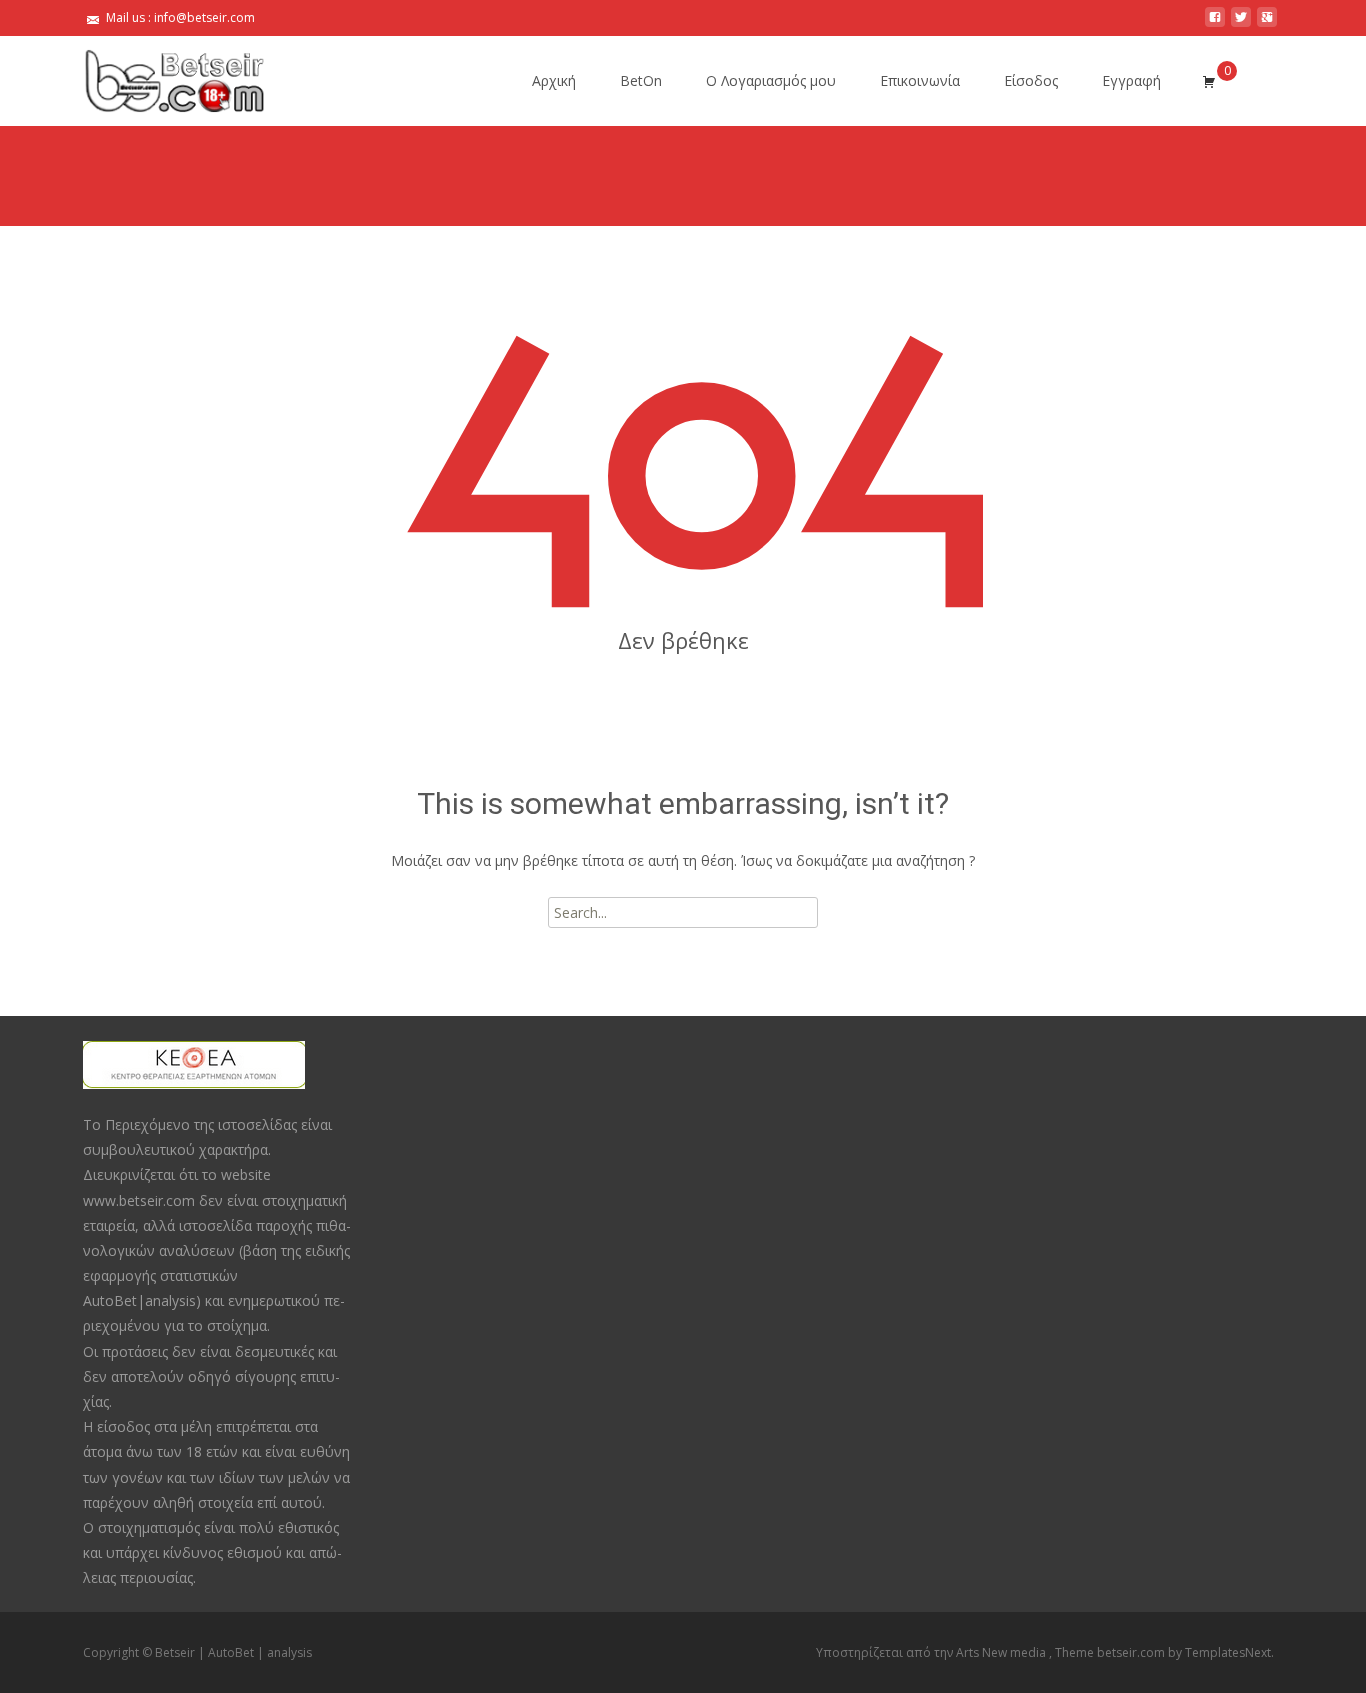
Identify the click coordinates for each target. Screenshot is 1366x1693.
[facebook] (1215, 24)
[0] (1209, 81)
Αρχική (554, 80)
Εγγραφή (1131, 80)
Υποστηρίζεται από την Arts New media (932, 1652)
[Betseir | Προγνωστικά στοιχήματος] (158, 76)
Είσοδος (1031, 80)
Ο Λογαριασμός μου (771, 80)
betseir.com (1132, 1652)
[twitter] (1241, 24)
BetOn (641, 80)
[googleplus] (1267, 24)
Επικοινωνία (920, 80)
